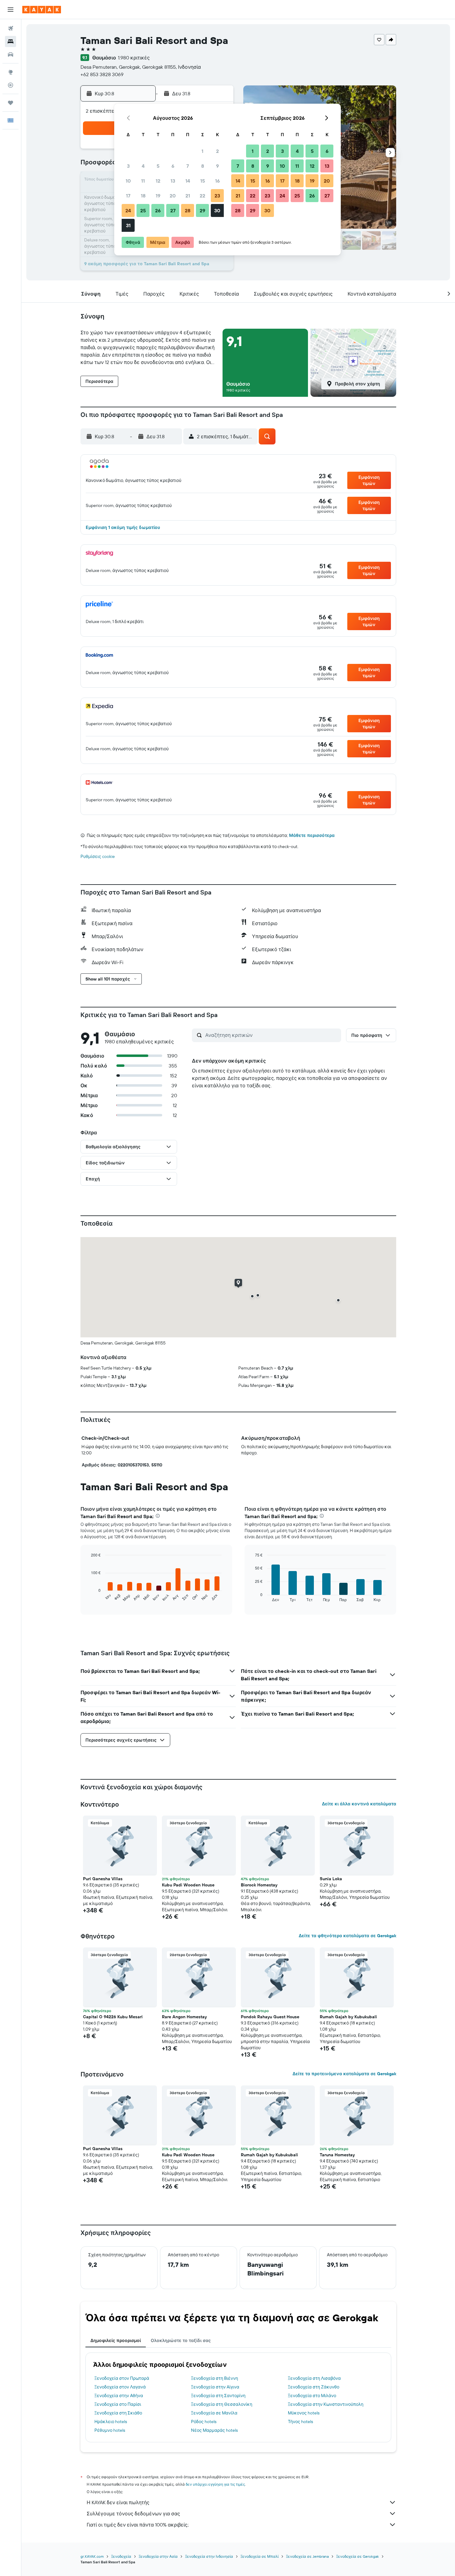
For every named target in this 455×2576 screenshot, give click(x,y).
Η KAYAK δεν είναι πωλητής (118, 2502)
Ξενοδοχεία (121, 2556)
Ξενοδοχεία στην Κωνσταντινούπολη (326, 2404)
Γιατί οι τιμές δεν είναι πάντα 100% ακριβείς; (138, 2525)
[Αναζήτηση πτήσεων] (11, 28)
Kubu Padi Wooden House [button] (188, 1885)
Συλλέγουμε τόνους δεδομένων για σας (133, 2513)
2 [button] (217, 151)
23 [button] (217, 196)
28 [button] (188, 210)
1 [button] (202, 151)
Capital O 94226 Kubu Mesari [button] (113, 2017)
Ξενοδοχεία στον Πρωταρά (122, 2378)
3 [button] (128, 166)
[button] (11, 10)
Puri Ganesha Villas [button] (103, 1879)
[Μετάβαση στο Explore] (11, 72)
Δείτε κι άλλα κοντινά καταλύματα (359, 1804)
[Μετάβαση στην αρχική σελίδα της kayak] (42, 10)
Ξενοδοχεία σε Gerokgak (357, 2556)
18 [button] (143, 196)
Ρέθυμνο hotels (110, 2430)
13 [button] (173, 181)
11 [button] (143, 181)
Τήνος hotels (300, 2422)
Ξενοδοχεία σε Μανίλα (214, 2413)
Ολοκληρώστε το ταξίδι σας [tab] (181, 2340)
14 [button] (188, 181)
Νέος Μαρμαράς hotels (214, 2430)
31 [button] (128, 225)
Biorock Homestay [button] (259, 1885)
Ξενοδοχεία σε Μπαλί (260, 2556)
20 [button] (173, 196)
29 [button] (202, 210)
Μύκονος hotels (304, 2413)
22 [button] (202, 196)
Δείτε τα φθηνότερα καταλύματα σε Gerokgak (347, 1936)
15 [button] (203, 181)
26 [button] (158, 210)
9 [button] (217, 166)
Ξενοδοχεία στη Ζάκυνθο (314, 2387)
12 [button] (158, 181)
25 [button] (143, 210)
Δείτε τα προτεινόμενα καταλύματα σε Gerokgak (344, 2074)
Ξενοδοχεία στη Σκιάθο (118, 2413)
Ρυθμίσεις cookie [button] (98, 856)
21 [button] (188, 196)
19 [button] (158, 196)
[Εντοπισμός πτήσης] (11, 85)
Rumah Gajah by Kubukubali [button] (348, 2017)
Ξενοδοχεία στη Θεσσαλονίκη (222, 2404)
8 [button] (203, 166)
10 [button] (128, 181)
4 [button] (143, 166)
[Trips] (11, 103)
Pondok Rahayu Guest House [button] (270, 2017)
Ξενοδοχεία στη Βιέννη (214, 2378)
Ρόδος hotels (204, 2422)
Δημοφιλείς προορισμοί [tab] (116, 2340)
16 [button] (217, 181)
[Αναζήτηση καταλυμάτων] (11, 41)
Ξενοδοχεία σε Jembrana (307, 2556)
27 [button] (173, 210)
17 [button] (128, 196)
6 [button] (173, 166)
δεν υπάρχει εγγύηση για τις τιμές (215, 2484)
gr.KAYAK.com (92, 2556)
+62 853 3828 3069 (102, 74)
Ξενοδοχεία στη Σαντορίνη (218, 2396)
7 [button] (188, 166)
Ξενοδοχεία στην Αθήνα (119, 2396)
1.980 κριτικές (134, 58)
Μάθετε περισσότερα (312, 835)
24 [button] (128, 210)
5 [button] (158, 166)
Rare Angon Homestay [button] (184, 2017)
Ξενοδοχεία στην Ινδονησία (209, 2556)
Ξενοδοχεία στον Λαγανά (120, 2387)
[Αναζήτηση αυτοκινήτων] (11, 54)
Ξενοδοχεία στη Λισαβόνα (314, 2378)
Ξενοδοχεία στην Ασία (158, 2556)
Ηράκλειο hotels (111, 2422)
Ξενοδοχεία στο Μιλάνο (312, 2396)
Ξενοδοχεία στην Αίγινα (215, 2387)
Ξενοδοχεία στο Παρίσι (118, 2404)
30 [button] (217, 210)
